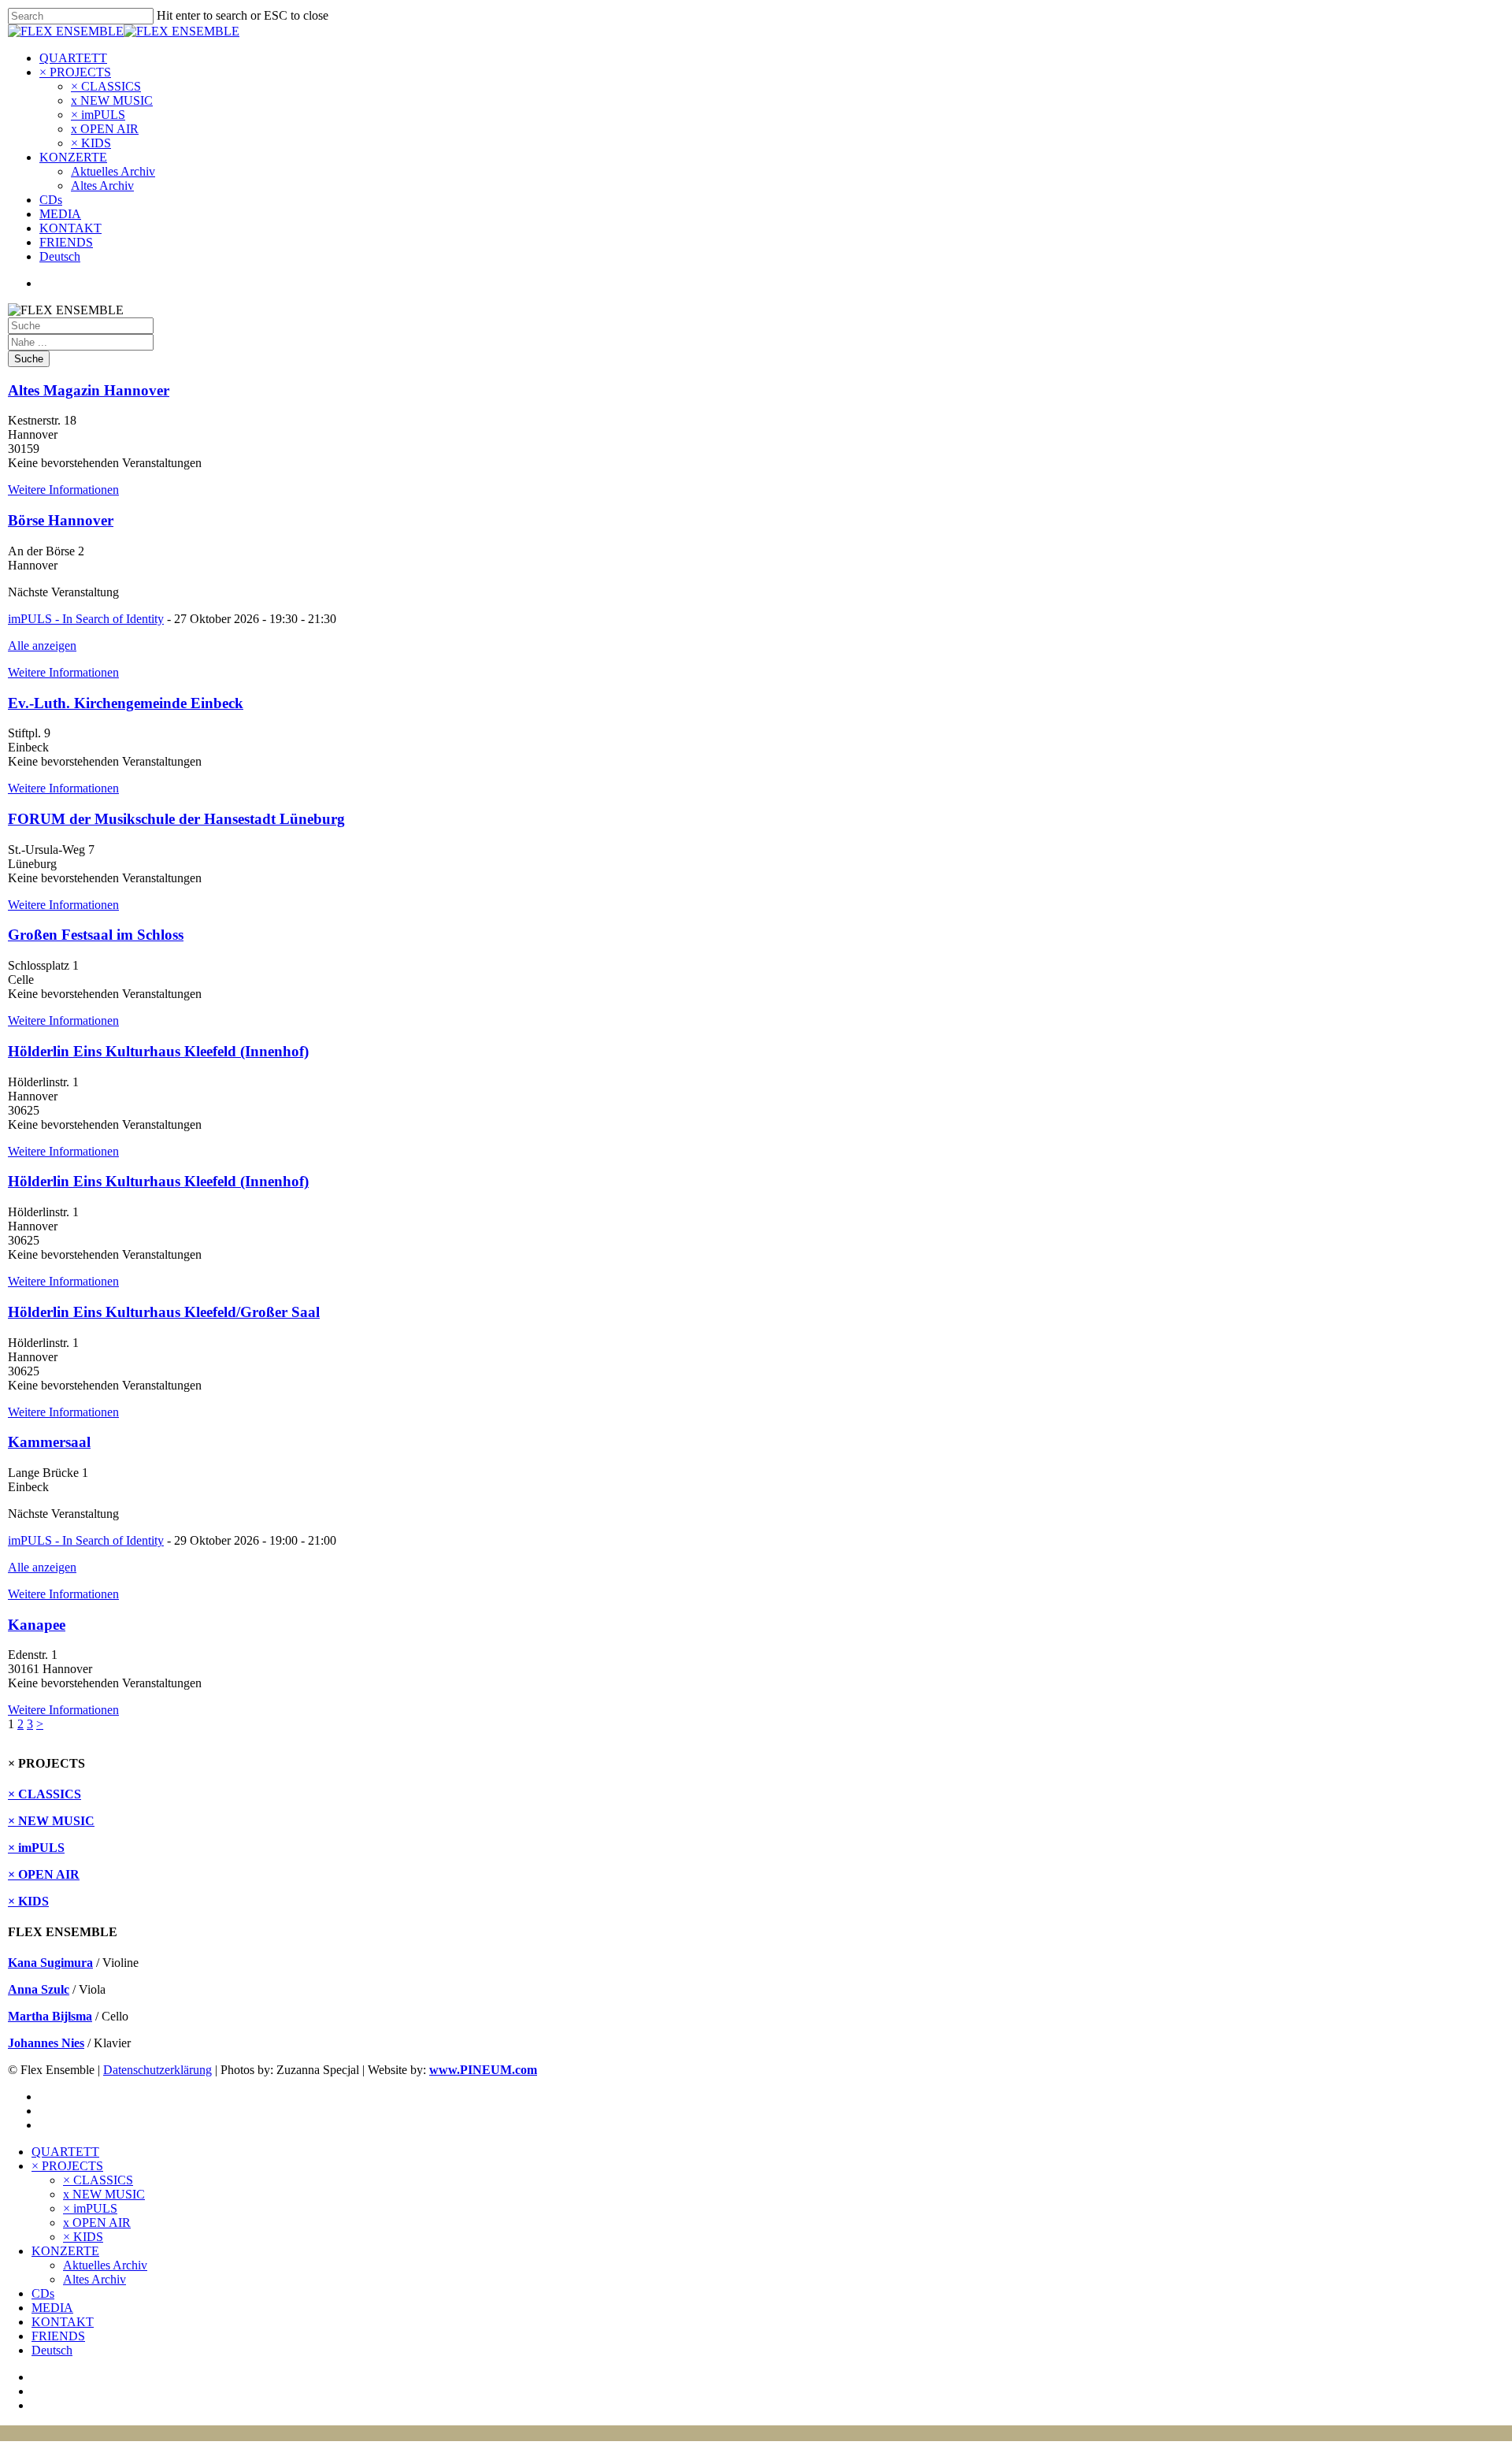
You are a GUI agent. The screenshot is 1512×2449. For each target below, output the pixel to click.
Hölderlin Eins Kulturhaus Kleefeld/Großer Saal (164, 1312)
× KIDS (91, 143)
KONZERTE (73, 157)
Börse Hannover (61, 520)
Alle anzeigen (42, 646)
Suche (29, 359)
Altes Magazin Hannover (89, 390)
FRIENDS (66, 242)
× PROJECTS (75, 72)
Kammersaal (49, 1442)
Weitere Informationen (63, 490)
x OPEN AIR (105, 129)
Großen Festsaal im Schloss (96, 935)
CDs (51, 200)
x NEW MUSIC (112, 100)
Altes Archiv (102, 186)
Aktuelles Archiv (113, 171)
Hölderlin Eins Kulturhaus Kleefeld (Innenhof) (158, 1051)
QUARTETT (73, 58)
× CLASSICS (106, 86)
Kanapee (37, 1625)
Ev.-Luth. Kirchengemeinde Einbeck (126, 703)
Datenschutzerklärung (157, 2070)
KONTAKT (70, 228)
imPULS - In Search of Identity (86, 619)
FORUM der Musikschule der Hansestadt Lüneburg (176, 819)
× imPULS (98, 115)
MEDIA (60, 214)
